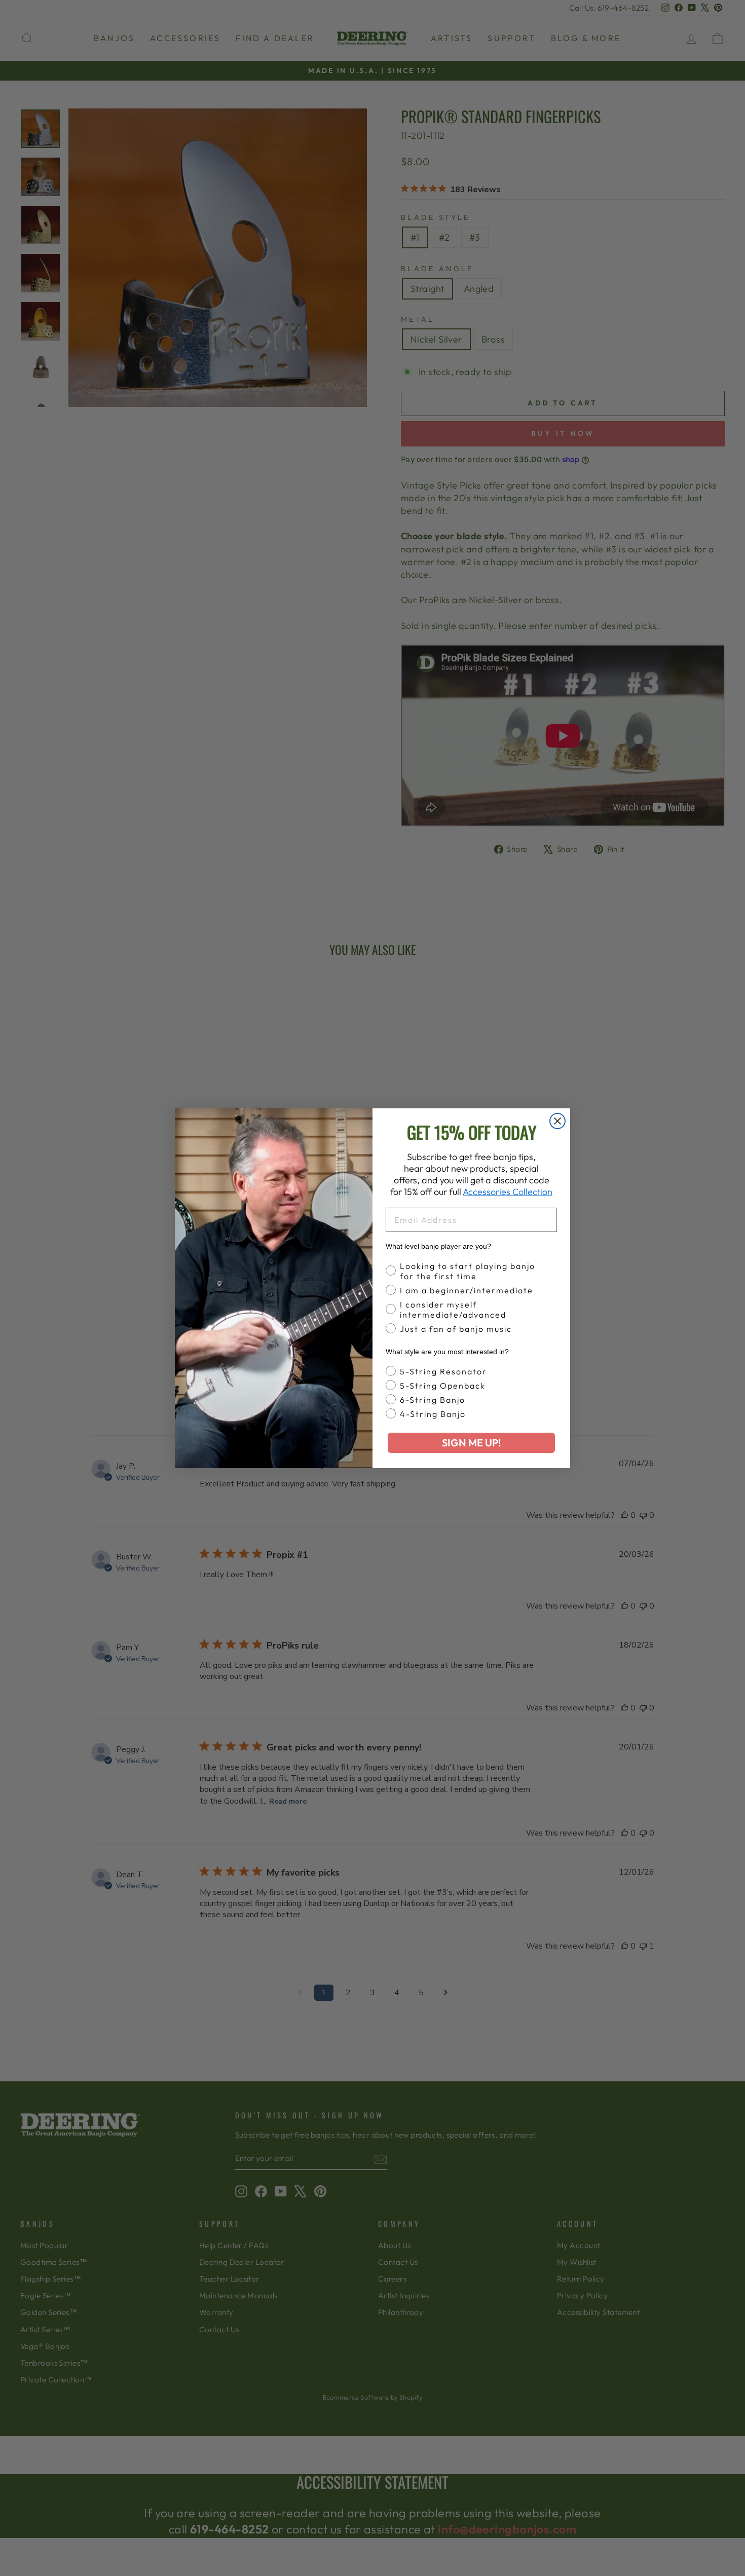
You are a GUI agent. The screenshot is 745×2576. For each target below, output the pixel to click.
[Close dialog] (557, 1121)
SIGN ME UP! (471, 1443)
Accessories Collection (508, 1192)
